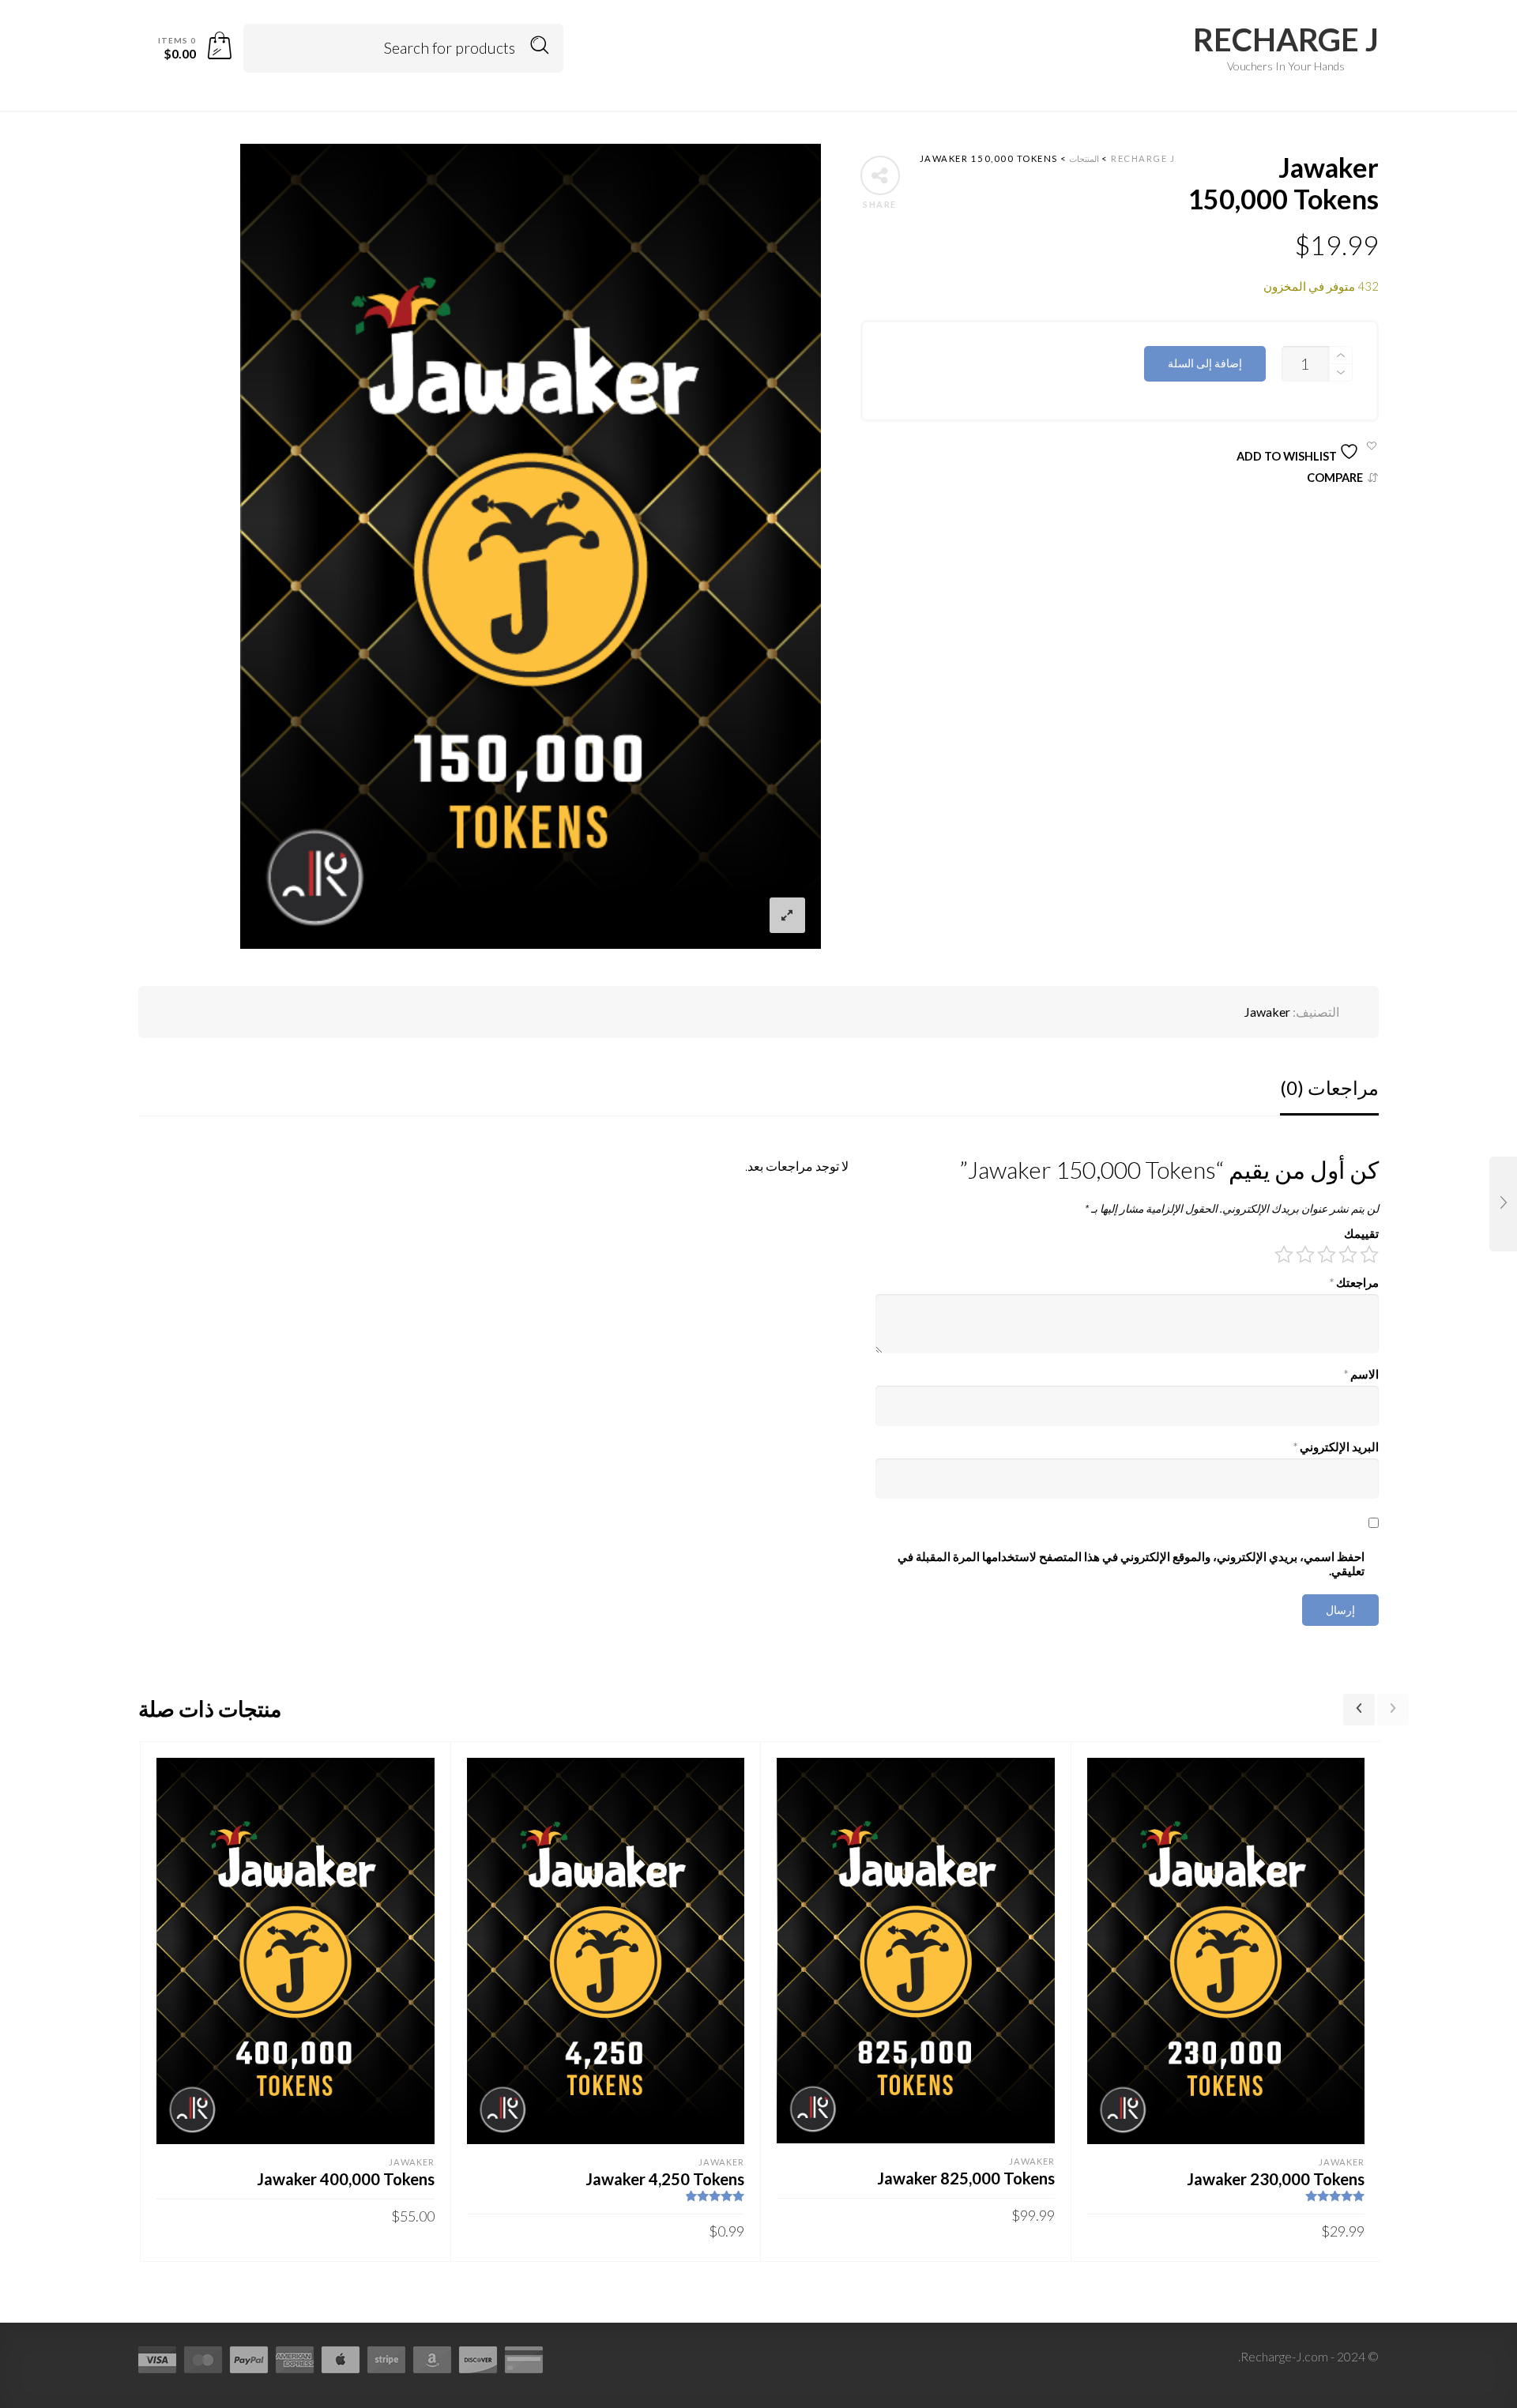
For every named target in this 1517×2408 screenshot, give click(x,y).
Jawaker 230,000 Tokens (1276, 2179)
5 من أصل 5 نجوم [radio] (1284, 1255)
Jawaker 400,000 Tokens (346, 2179)
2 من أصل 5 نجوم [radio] (1348, 1255)
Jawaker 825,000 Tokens (966, 2178)
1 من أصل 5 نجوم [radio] (1369, 1255)
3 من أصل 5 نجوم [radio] (1327, 1255)
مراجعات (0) (1329, 1087)
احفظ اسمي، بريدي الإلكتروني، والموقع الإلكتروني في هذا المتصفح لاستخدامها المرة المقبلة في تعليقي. (1131, 1564)
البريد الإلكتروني (1336, 1447)
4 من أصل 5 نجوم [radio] (1305, 1255)
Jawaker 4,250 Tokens (665, 2179)
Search (540, 45)
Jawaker (1267, 1012)
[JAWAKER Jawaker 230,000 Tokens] (1503, 1204)
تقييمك (1361, 1234)
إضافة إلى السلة (1205, 363)
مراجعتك (1354, 1283)
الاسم (1361, 1374)
